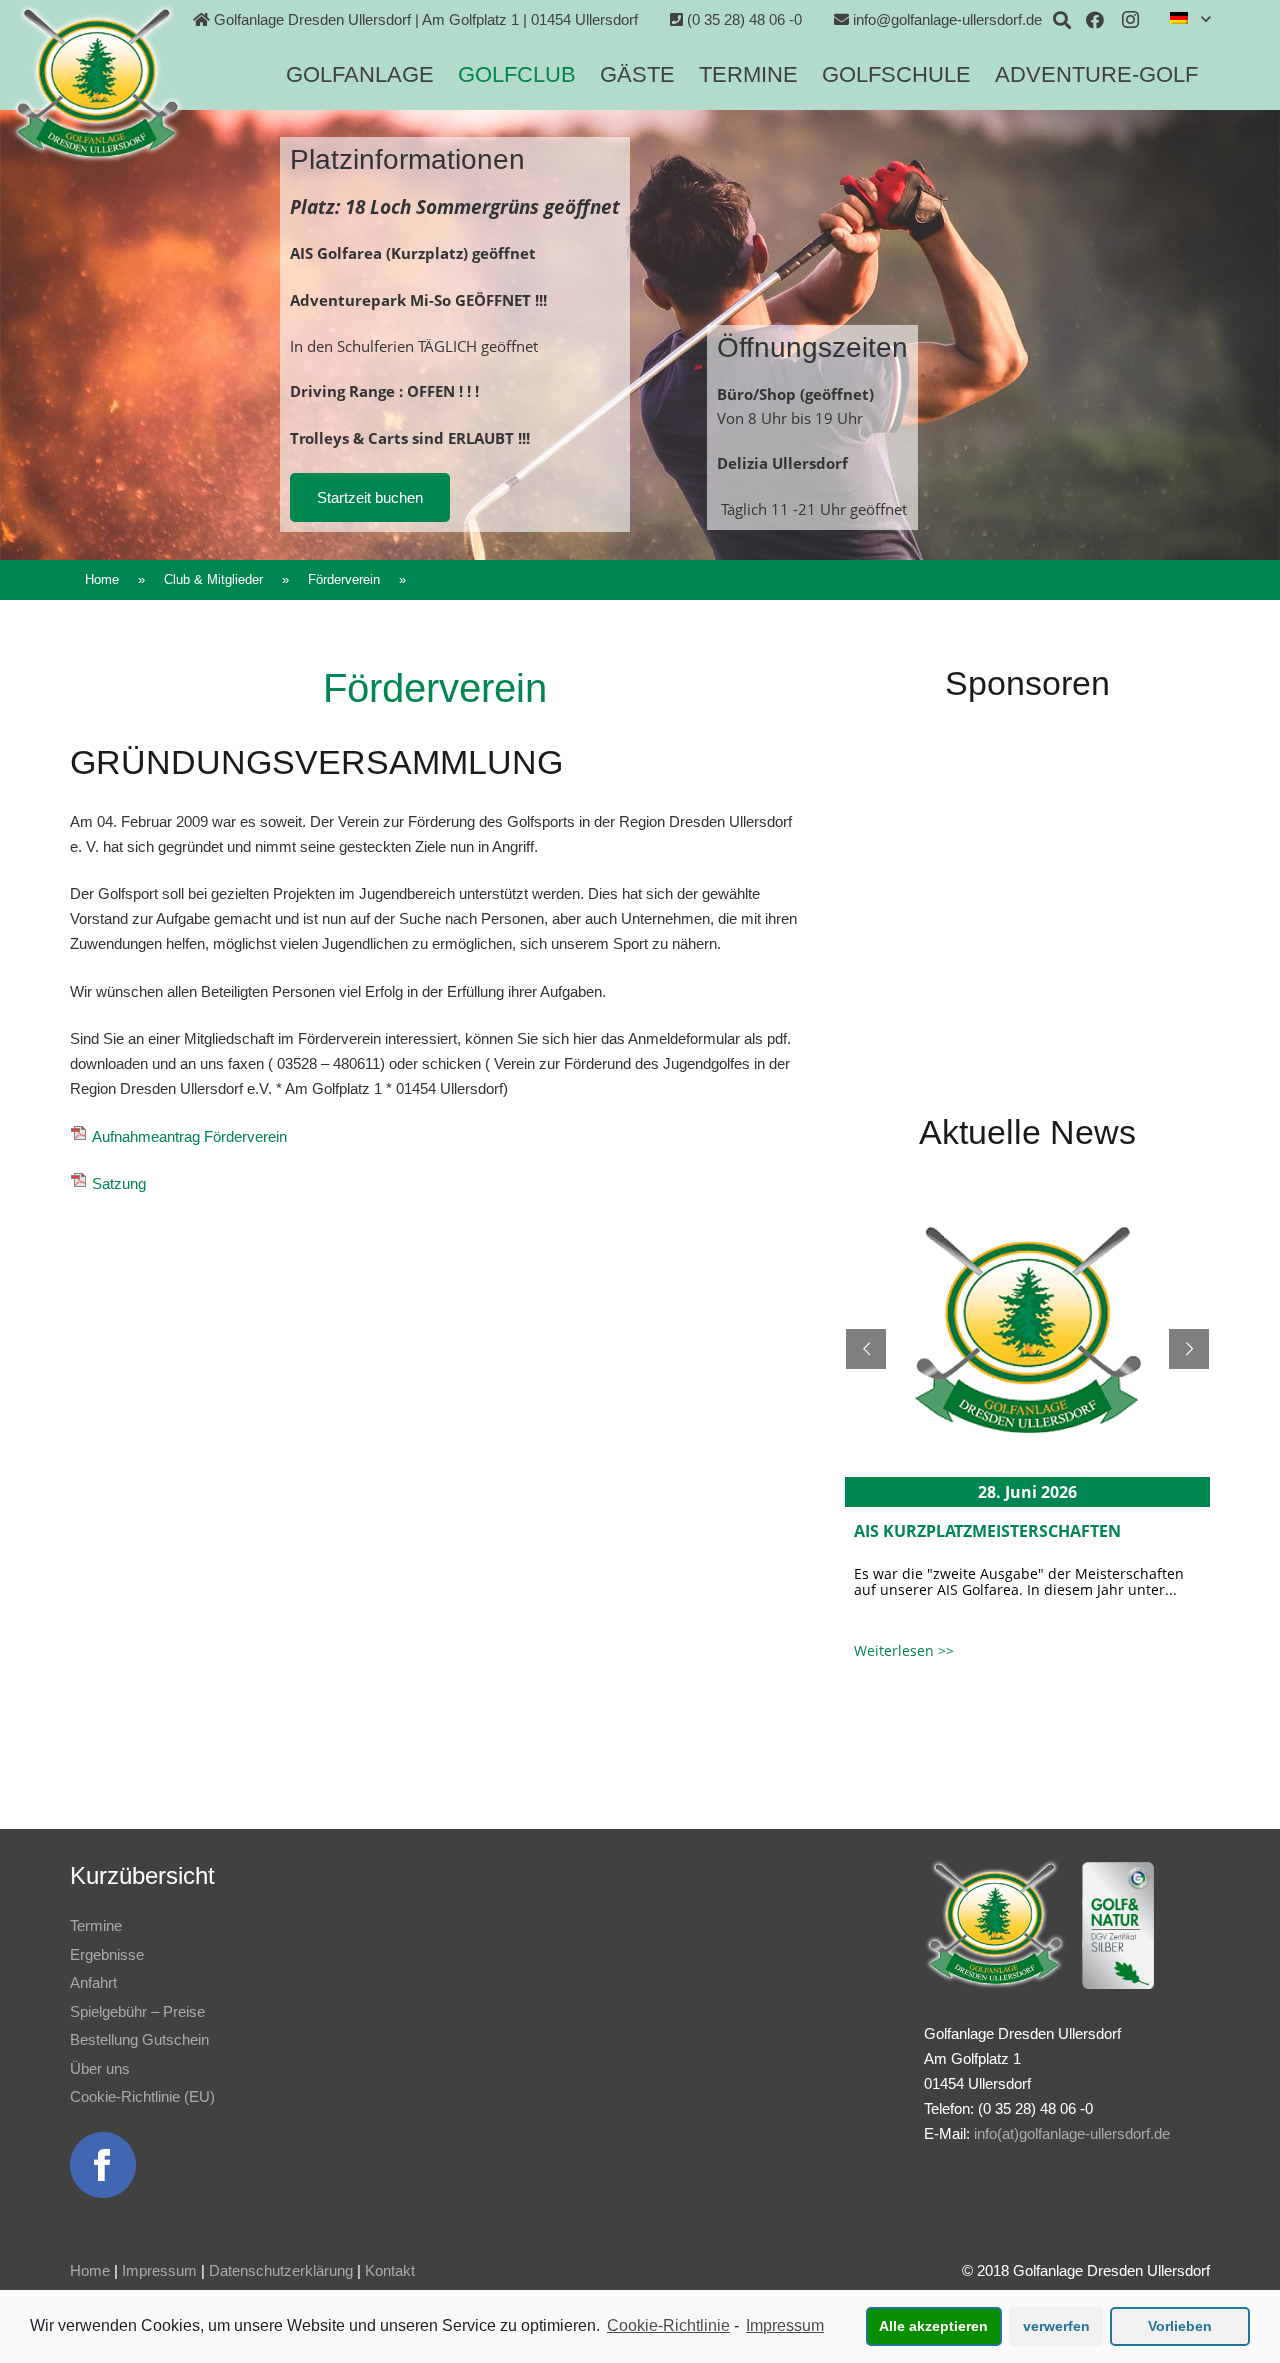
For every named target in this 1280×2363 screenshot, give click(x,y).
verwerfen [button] (1056, 2326)
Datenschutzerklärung (281, 2270)
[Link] (97, 83)
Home (90, 2270)
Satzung (117, 1183)
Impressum (159, 2270)
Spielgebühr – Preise (137, 2011)
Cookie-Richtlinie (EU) (142, 2096)
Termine (96, 1925)
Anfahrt (93, 1982)
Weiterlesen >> (904, 1650)
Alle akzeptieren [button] (933, 2326)
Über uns (100, 2068)
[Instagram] (1131, 20)
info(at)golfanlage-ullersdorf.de (1072, 2133)
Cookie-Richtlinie (668, 2325)
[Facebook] (1095, 20)
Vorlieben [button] (1180, 2326)
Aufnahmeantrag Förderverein (189, 1136)
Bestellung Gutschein (139, 2039)
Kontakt (390, 2270)
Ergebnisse (107, 1954)
